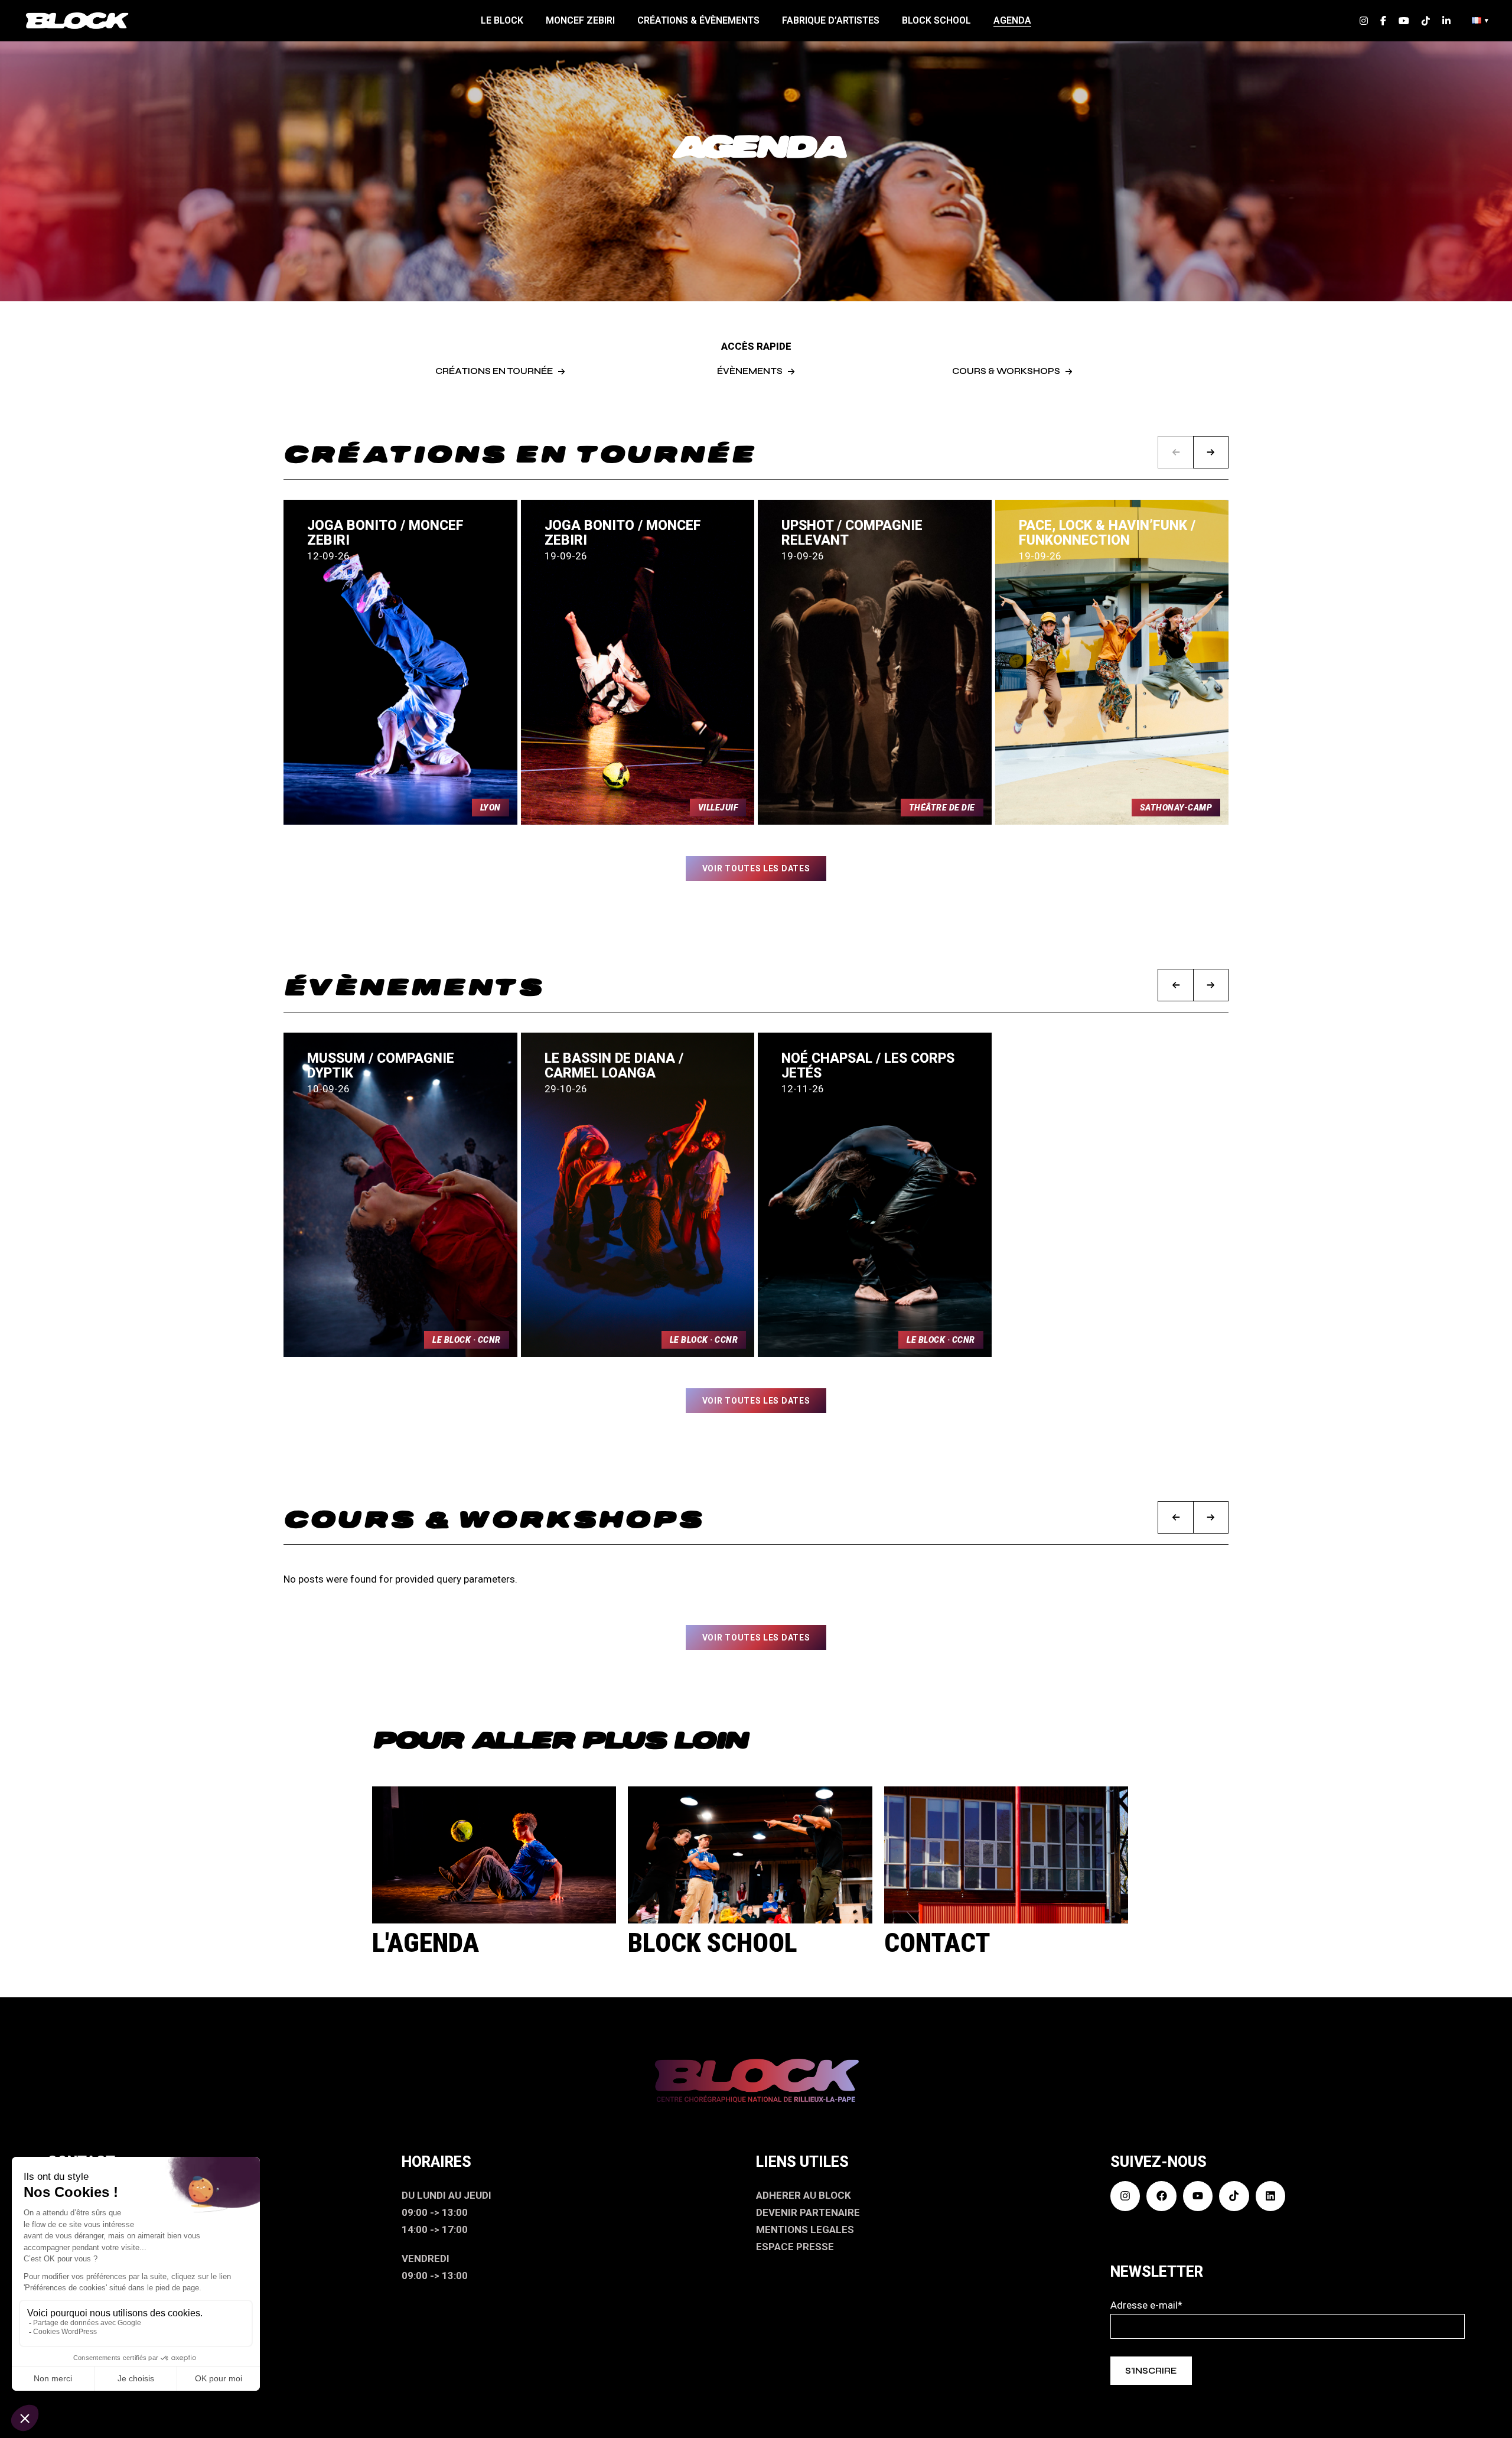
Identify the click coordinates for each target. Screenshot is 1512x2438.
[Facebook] (1161, 2196)
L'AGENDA (426, 1943)
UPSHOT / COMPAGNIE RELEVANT (852, 533)
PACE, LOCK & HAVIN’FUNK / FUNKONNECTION (1107, 533)
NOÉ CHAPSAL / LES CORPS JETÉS (868, 1066)
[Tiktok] (1234, 2196)
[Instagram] (1125, 2196)
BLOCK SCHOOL (713, 1943)
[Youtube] (1198, 2196)
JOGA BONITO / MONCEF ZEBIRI (385, 533)
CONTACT (937, 1943)
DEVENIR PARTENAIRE (808, 2212)
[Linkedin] (1270, 2196)
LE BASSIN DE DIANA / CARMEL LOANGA (614, 1066)
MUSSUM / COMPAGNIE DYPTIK (381, 1066)
